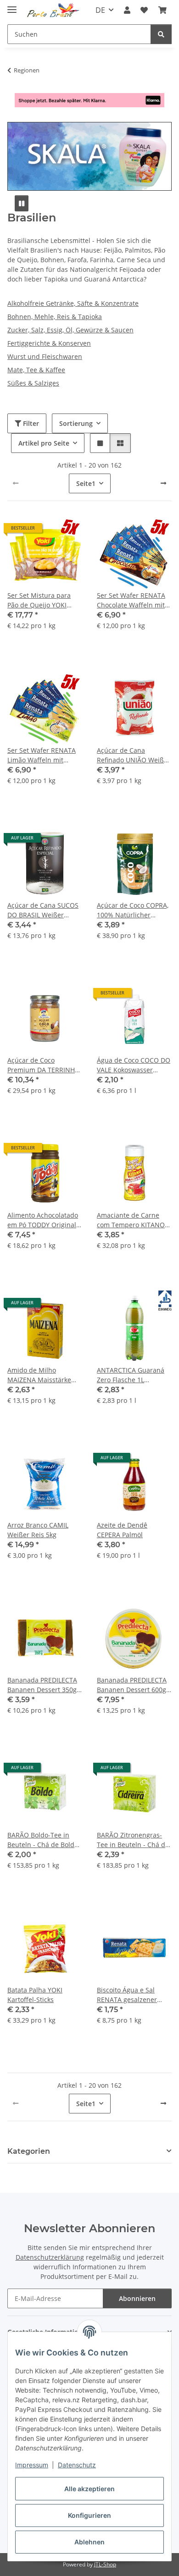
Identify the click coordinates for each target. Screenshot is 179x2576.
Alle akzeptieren (89, 2489)
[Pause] (22, 203)
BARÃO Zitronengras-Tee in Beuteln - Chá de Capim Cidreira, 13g (133, 1840)
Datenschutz (77, 2465)
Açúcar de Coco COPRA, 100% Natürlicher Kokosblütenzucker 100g (134, 910)
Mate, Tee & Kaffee (36, 370)
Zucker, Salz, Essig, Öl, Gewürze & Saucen (70, 330)
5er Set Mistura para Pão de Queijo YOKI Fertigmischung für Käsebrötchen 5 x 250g (42, 600)
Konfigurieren (89, 2515)
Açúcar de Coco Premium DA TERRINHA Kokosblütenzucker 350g (45, 1065)
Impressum (32, 2465)
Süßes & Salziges (33, 383)
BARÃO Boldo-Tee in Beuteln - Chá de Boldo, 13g (43, 1840)
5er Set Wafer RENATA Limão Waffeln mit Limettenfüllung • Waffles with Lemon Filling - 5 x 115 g (42, 755)
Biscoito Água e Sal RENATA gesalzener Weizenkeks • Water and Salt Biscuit (134, 1995)
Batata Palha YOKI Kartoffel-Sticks (35, 1995)
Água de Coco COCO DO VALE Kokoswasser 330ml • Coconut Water (134, 1065)
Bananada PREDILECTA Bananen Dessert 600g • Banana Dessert (134, 1685)
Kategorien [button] (29, 2151)
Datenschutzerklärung (50, 2257)
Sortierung (76, 423)
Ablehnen (89, 2542)
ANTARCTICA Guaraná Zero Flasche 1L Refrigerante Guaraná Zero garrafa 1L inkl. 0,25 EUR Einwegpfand (131, 1375)
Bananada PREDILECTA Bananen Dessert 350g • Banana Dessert (44, 1685)
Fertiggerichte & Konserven (49, 343)
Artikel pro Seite (44, 443)
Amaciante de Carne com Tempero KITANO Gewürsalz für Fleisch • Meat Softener (132, 1220)
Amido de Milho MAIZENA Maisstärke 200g (39, 1375)
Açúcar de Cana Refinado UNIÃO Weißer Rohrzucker (134, 755)
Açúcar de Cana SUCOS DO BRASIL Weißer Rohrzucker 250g (43, 910)
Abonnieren (137, 2298)
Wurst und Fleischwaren (45, 356)
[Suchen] (161, 34)
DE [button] (100, 10)
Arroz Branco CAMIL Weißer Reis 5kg (38, 1530)
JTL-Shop (105, 2564)
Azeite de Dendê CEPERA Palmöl (122, 1530)
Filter (30, 423)
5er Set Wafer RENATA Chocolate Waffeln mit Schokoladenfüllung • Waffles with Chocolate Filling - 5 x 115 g (132, 600)
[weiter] (163, 483)
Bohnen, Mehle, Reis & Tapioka (55, 317)
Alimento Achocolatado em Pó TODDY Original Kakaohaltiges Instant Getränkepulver (43, 1220)
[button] (127, 10)
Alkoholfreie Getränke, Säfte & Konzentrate (73, 303)
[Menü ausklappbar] (12, 6)
